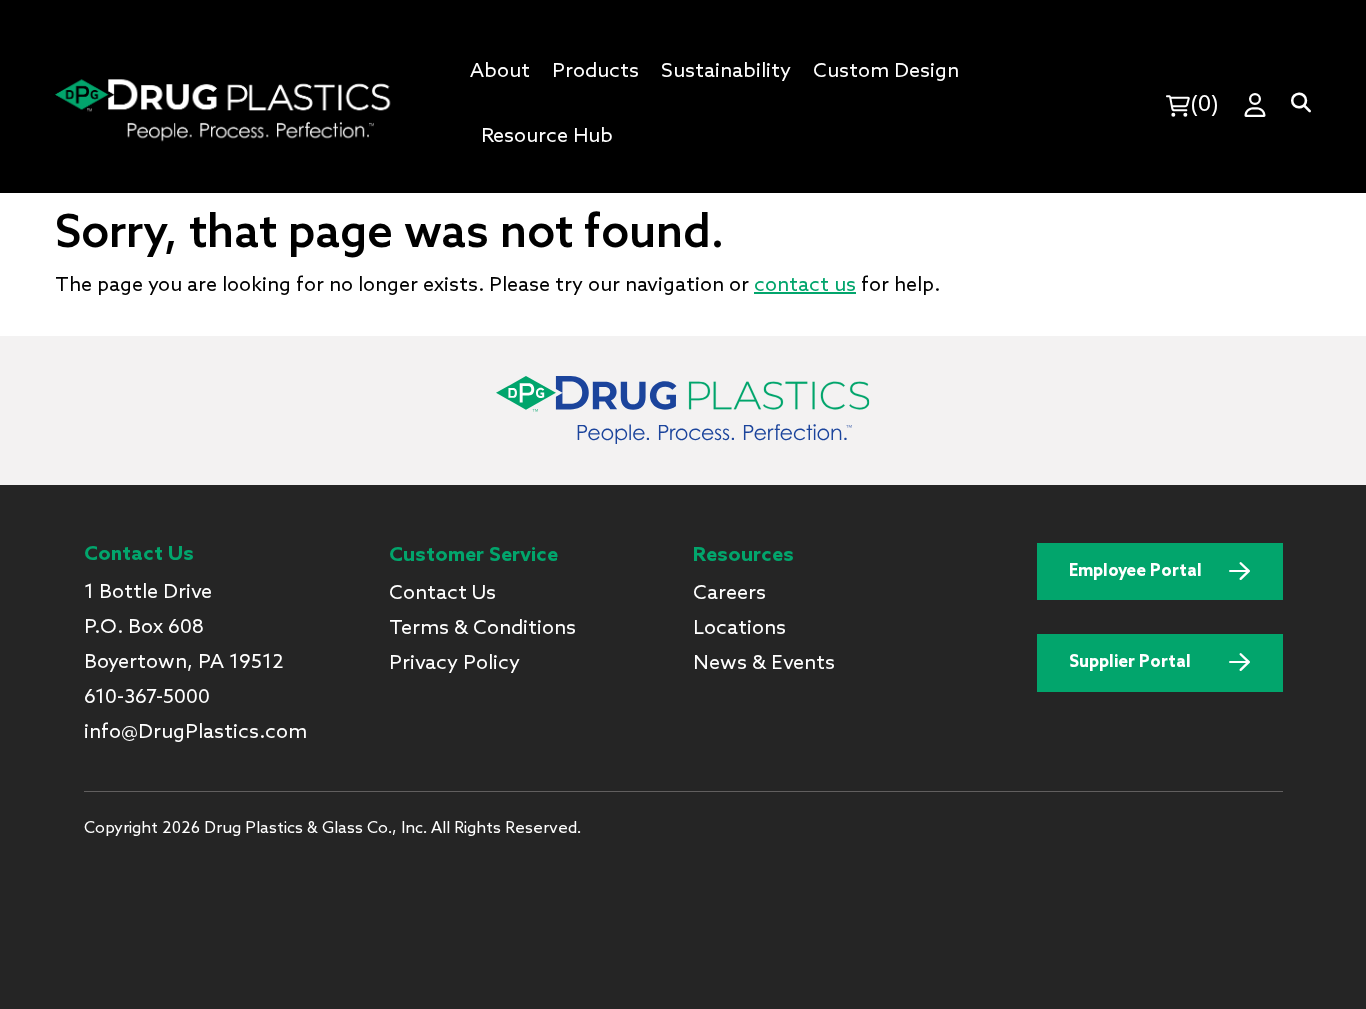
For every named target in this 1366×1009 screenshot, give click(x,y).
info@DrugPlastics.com (195, 733)
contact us (805, 286)
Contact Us (442, 594)
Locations (739, 629)
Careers (729, 594)
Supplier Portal (1130, 662)
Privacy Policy (454, 664)
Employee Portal (1135, 571)
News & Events (764, 664)
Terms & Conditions (482, 629)
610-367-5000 (147, 698)
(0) (1204, 105)
